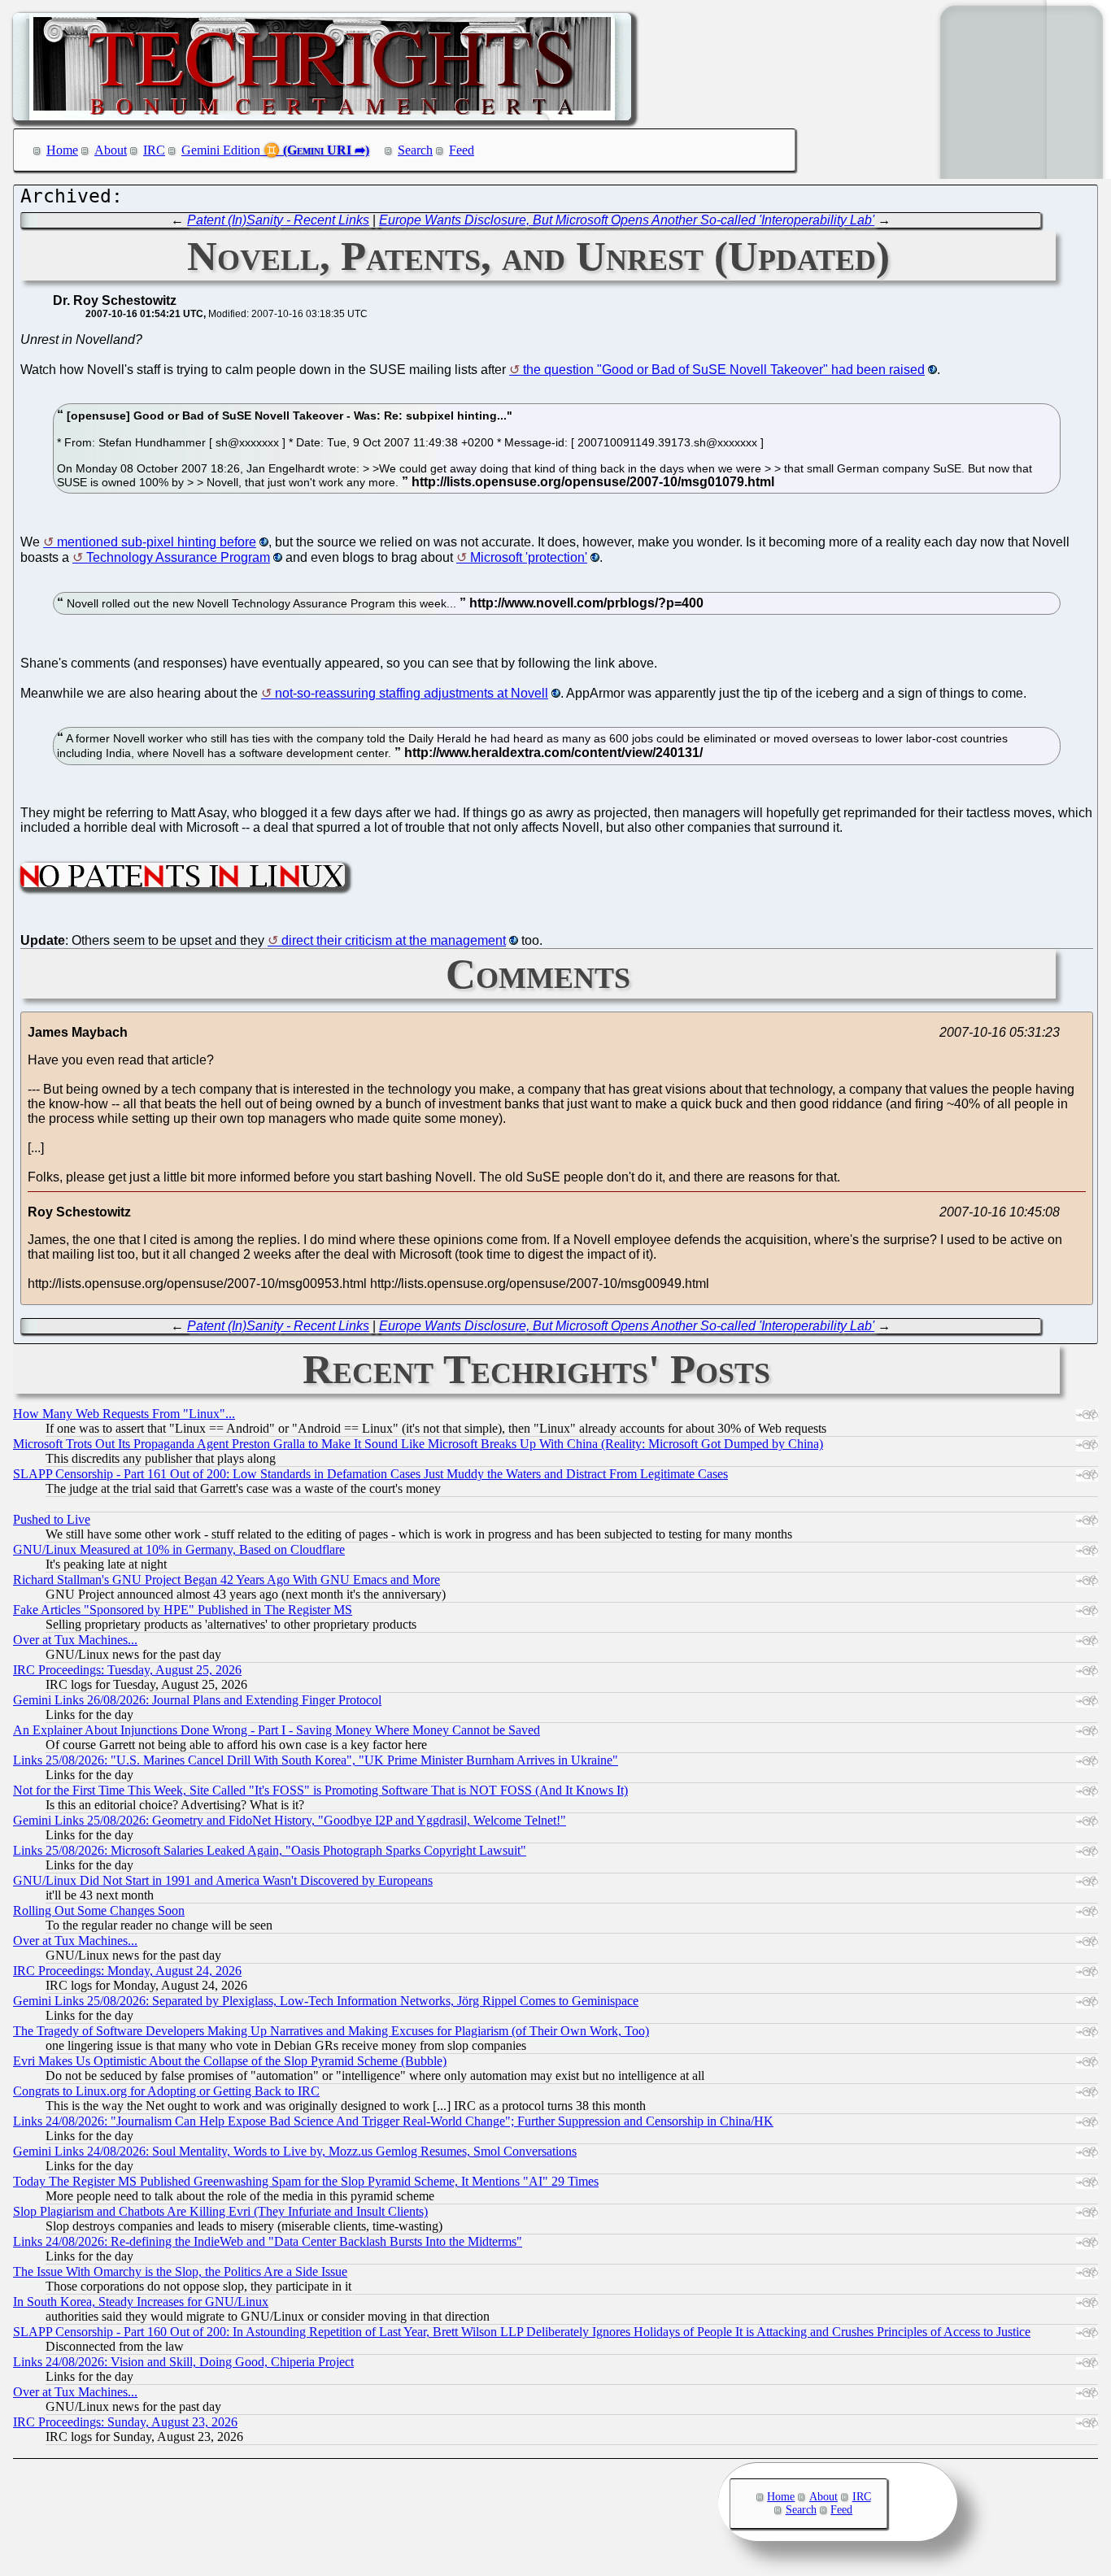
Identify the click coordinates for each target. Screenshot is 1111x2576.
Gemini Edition (221, 150)
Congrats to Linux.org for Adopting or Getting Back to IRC (166, 2091)
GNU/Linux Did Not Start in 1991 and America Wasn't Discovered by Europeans (223, 1880)
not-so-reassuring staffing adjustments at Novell (412, 693)
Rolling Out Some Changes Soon (99, 1910)
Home (62, 150)
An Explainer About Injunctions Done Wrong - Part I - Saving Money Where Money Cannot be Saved (277, 1730)
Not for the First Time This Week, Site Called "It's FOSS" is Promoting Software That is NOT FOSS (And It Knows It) (320, 1790)
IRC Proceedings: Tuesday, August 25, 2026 (127, 1670)
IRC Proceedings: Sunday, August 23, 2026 (125, 2422)
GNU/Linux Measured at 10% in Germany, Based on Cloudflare (179, 1549)
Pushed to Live (52, 1519)
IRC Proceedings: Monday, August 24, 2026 (127, 1971)
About (111, 150)
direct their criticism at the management (394, 940)
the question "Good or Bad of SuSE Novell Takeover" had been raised (724, 370)
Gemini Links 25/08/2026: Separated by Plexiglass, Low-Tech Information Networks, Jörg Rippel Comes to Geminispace (326, 2001)
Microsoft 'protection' (529, 557)
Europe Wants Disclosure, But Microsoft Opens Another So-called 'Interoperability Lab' (627, 220)
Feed (462, 150)
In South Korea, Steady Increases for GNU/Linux (141, 2302)
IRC (154, 150)
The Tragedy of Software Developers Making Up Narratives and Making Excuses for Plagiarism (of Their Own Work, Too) (331, 2031)
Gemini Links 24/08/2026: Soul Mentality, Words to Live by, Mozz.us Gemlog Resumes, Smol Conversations (295, 2151)
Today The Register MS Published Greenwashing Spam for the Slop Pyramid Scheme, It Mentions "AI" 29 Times (306, 2181)
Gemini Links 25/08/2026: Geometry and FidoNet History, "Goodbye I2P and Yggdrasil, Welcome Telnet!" (290, 1820)
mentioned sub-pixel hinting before (157, 542)
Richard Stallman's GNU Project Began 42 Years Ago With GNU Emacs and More (227, 1580)
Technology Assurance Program (178, 557)
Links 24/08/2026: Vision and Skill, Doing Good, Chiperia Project (183, 2362)
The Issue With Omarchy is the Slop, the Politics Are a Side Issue (180, 2271)
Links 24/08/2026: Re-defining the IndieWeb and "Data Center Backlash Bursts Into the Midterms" (268, 2241)
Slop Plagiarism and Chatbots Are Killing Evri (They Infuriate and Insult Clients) (220, 2211)
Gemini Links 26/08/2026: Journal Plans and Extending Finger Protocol (197, 1700)
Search (415, 150)
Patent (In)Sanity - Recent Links (278, 220)
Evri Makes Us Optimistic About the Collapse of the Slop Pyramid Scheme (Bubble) (230, 2061)
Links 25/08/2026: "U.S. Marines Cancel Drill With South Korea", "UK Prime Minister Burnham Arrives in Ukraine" (316, 1760)
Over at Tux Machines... (75, 1640)
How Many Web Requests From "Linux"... (124, 1414)
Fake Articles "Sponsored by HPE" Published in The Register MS (183, 1610)
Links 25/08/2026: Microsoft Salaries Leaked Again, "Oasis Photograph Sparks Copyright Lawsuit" (270, 1850)
